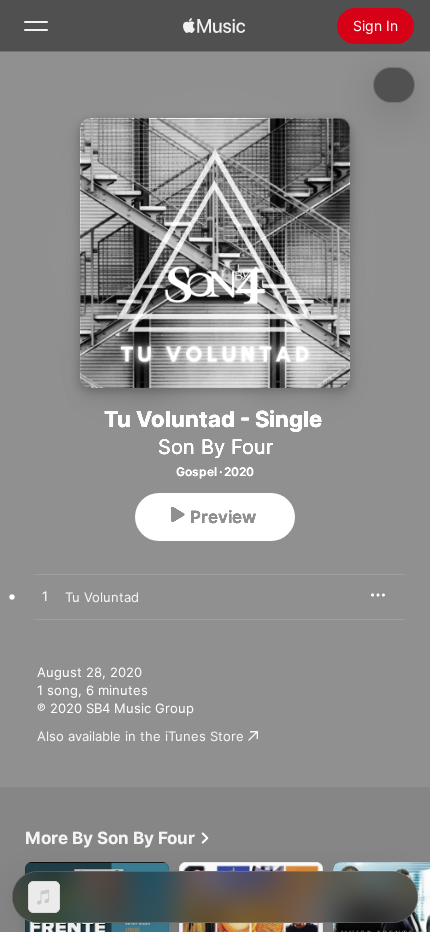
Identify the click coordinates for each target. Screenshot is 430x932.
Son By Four (215, 447)
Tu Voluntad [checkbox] (102, 597)
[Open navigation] (36, 26)
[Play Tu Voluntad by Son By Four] (45, 597)
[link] (118, 838)
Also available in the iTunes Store (140, 736)
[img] (214, 26)
